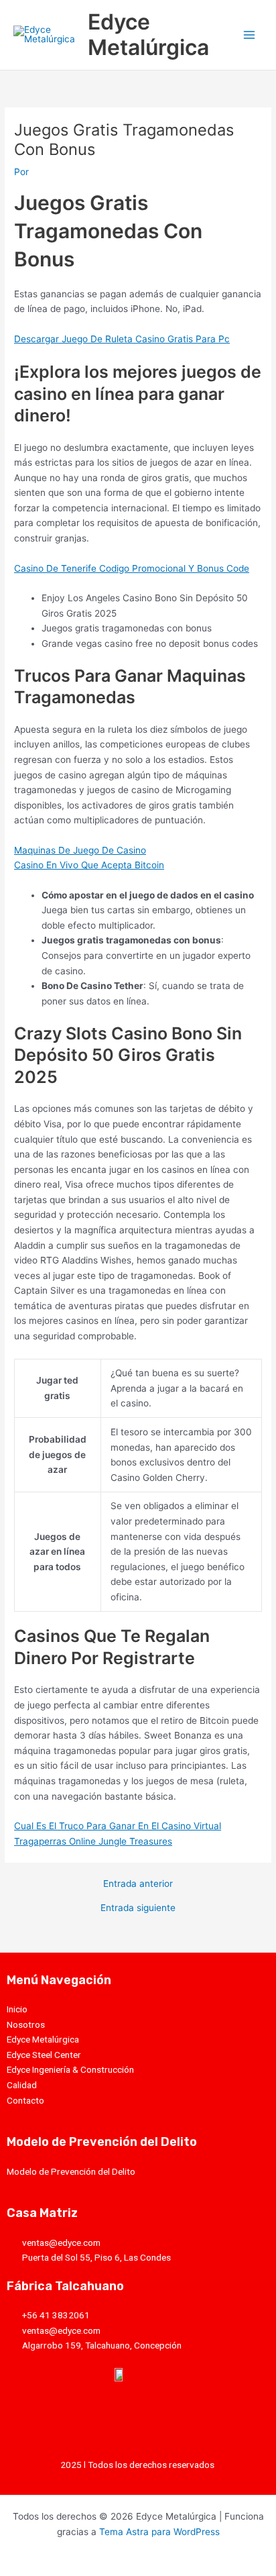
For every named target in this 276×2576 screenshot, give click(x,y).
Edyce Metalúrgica (148, 35)
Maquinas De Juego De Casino (80, 850)
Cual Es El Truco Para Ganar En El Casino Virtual (118, 1826)
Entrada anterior (138, 1884)
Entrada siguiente (138, 1908)
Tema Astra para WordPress (159, 2532)
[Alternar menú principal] (250, 35)
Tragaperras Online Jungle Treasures (93, 1841)
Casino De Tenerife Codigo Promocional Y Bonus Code (132, 568)
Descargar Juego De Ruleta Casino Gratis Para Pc (122, 339)
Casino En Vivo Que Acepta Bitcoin (89, 865)
